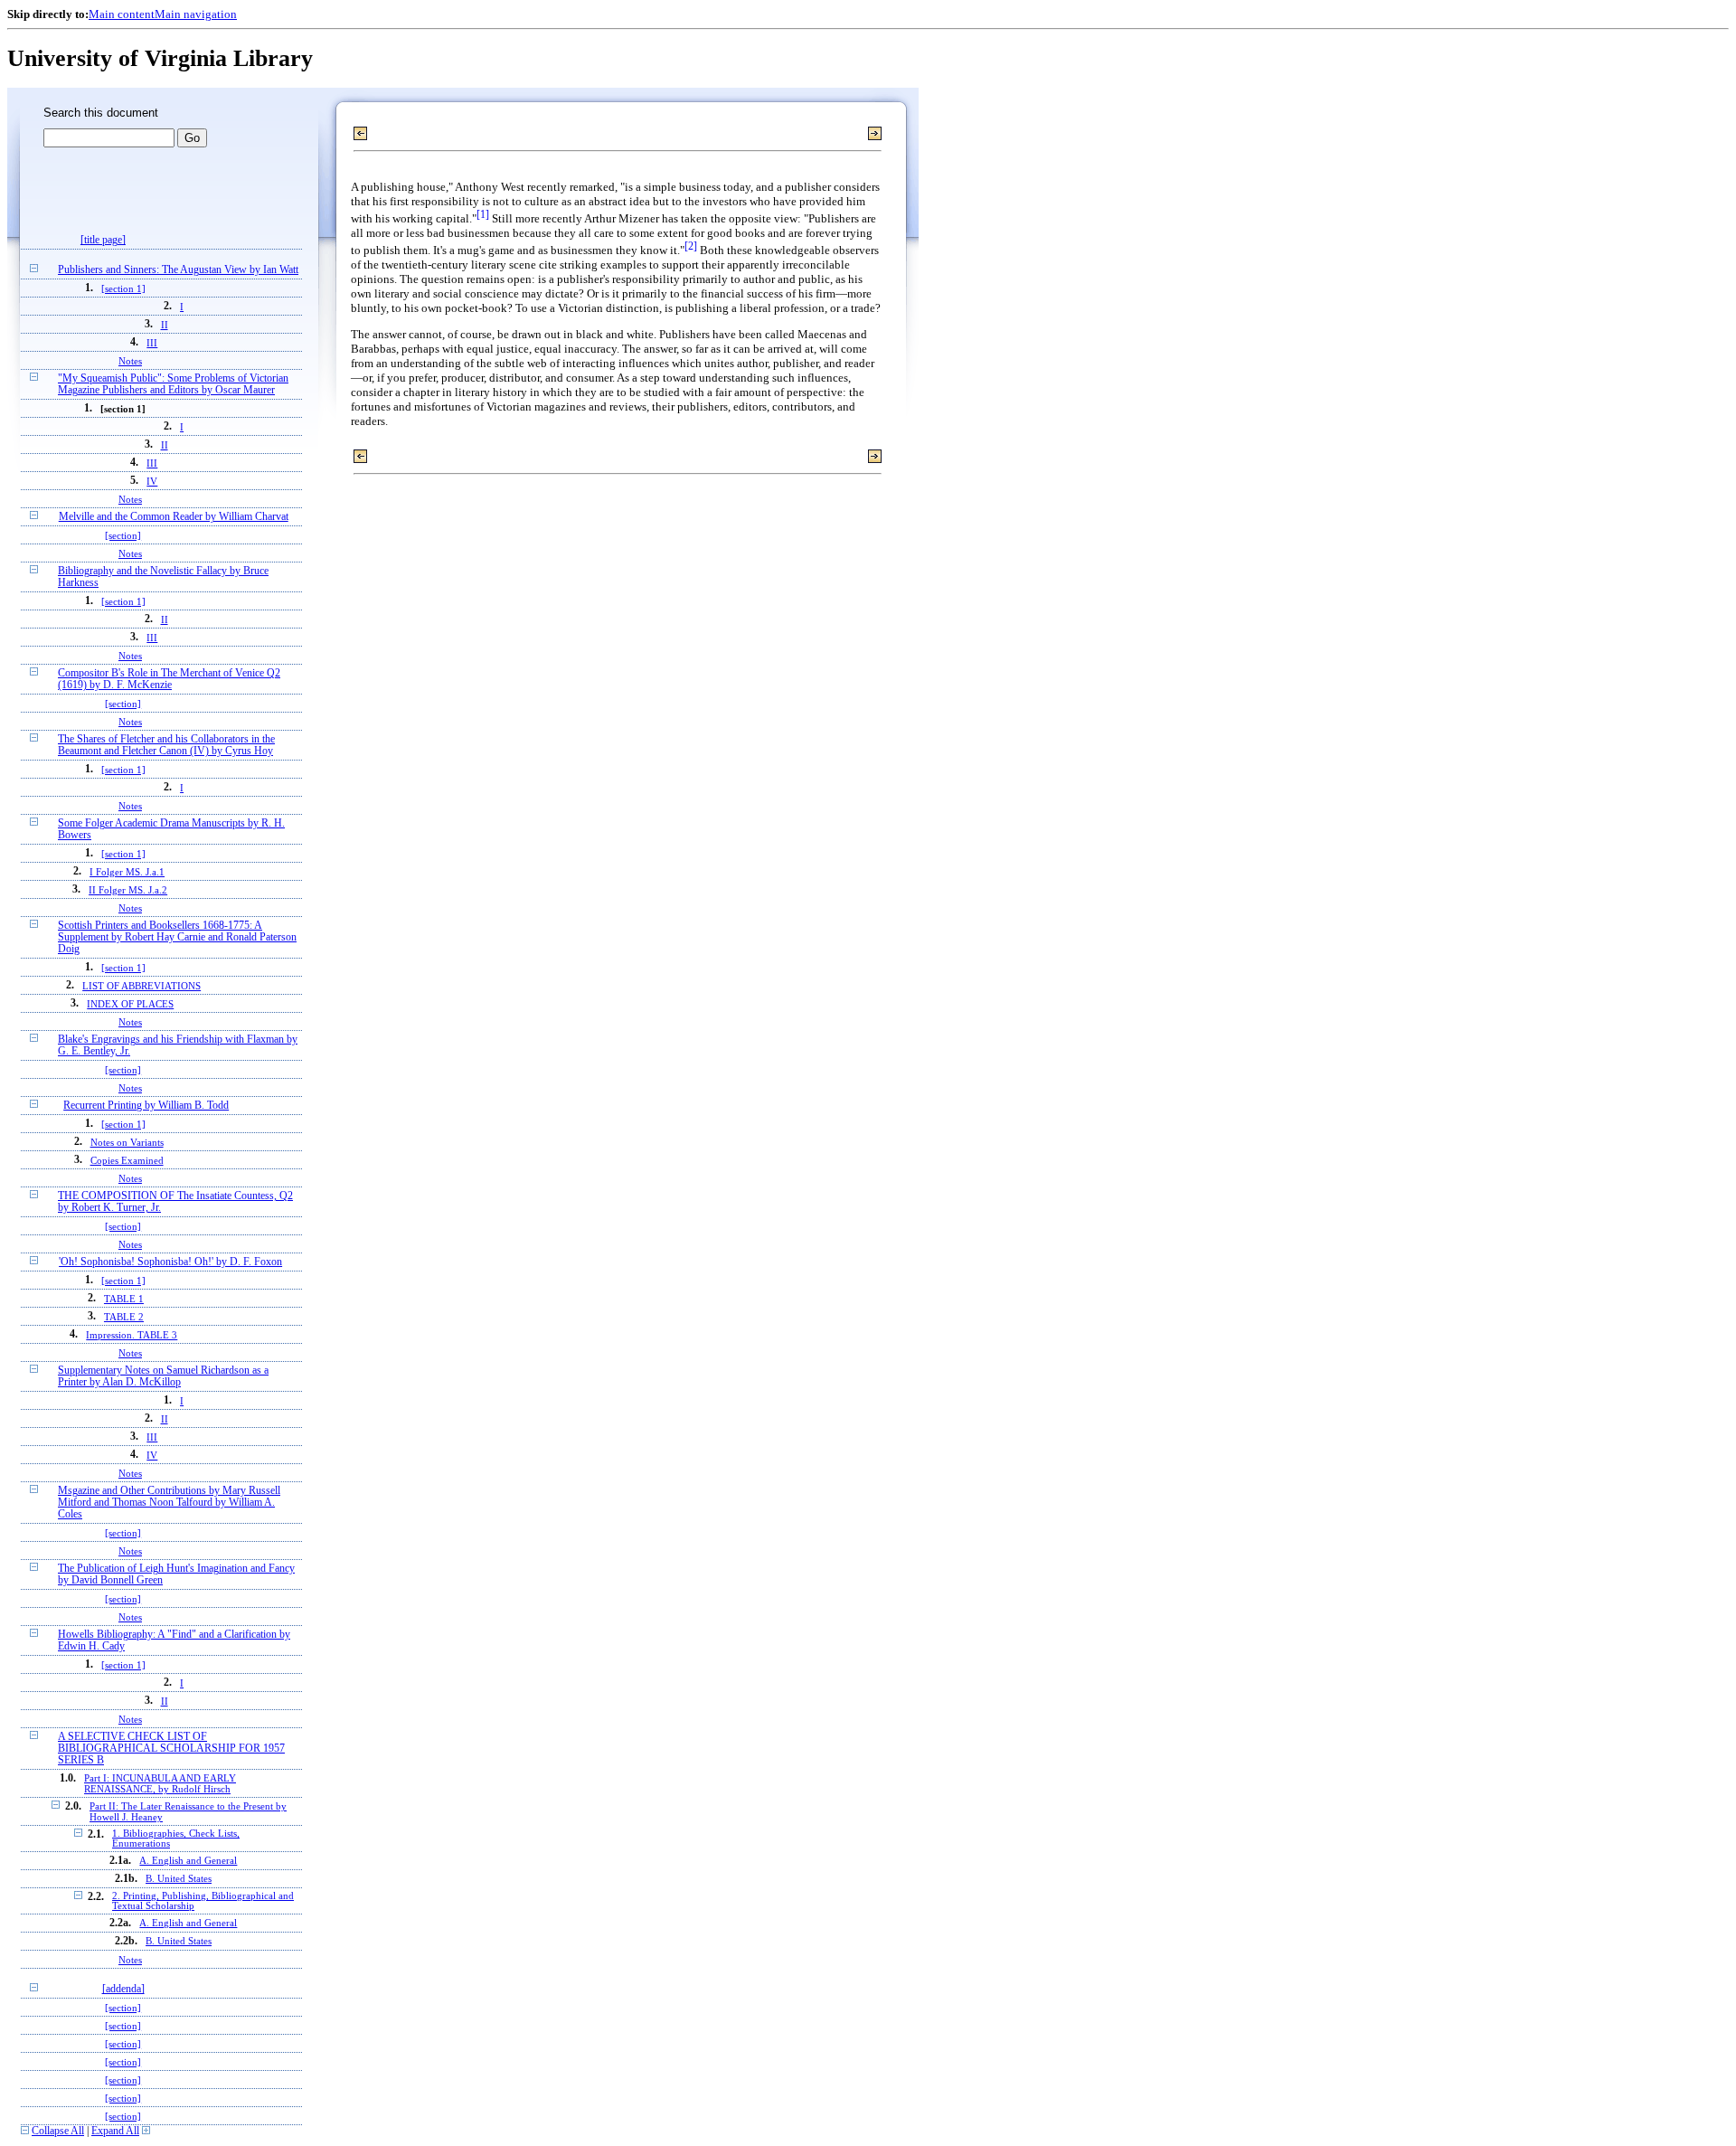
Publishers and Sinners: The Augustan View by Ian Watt (178, 270)
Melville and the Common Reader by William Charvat (174, 517)
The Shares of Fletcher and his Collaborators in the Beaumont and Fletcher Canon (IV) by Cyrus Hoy (166, 745)
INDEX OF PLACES (130, 1004)
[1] (483, 215)
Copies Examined (127, 1160)
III (152, 343)
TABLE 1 (124, 1299)
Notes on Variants (127, 1142)
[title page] (103, 240)
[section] (123, 535)
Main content (122, 14)
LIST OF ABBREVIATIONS (142, 986)
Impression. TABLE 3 (132, 1335)
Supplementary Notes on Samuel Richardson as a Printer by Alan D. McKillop (163, 1376)
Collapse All (58, 2131)
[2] (691, 246)
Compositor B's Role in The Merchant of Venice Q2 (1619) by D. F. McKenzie (169, 679)
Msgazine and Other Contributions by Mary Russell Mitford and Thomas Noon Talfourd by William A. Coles (169, 1503)
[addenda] (123, 1989)
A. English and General (188, 1861)
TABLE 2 (124, 1317)
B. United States (179, 1879)
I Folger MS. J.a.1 (127, 872)
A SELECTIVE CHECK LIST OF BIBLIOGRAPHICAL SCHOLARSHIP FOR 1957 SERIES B (171, 1749)
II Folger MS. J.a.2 (128, 890)
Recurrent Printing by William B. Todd (146, 1106)
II (165, 325)
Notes (130, 361)
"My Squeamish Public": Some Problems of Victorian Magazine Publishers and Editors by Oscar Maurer (173, 384)
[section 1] (123, 288)
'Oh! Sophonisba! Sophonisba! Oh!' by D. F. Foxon (170, 1262)
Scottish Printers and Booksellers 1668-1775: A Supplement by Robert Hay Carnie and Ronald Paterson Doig (177, 937)
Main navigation (196, 14)
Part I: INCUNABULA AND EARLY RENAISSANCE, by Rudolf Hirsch (160, 1783)
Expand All (115, 2131)
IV (152, 481)
